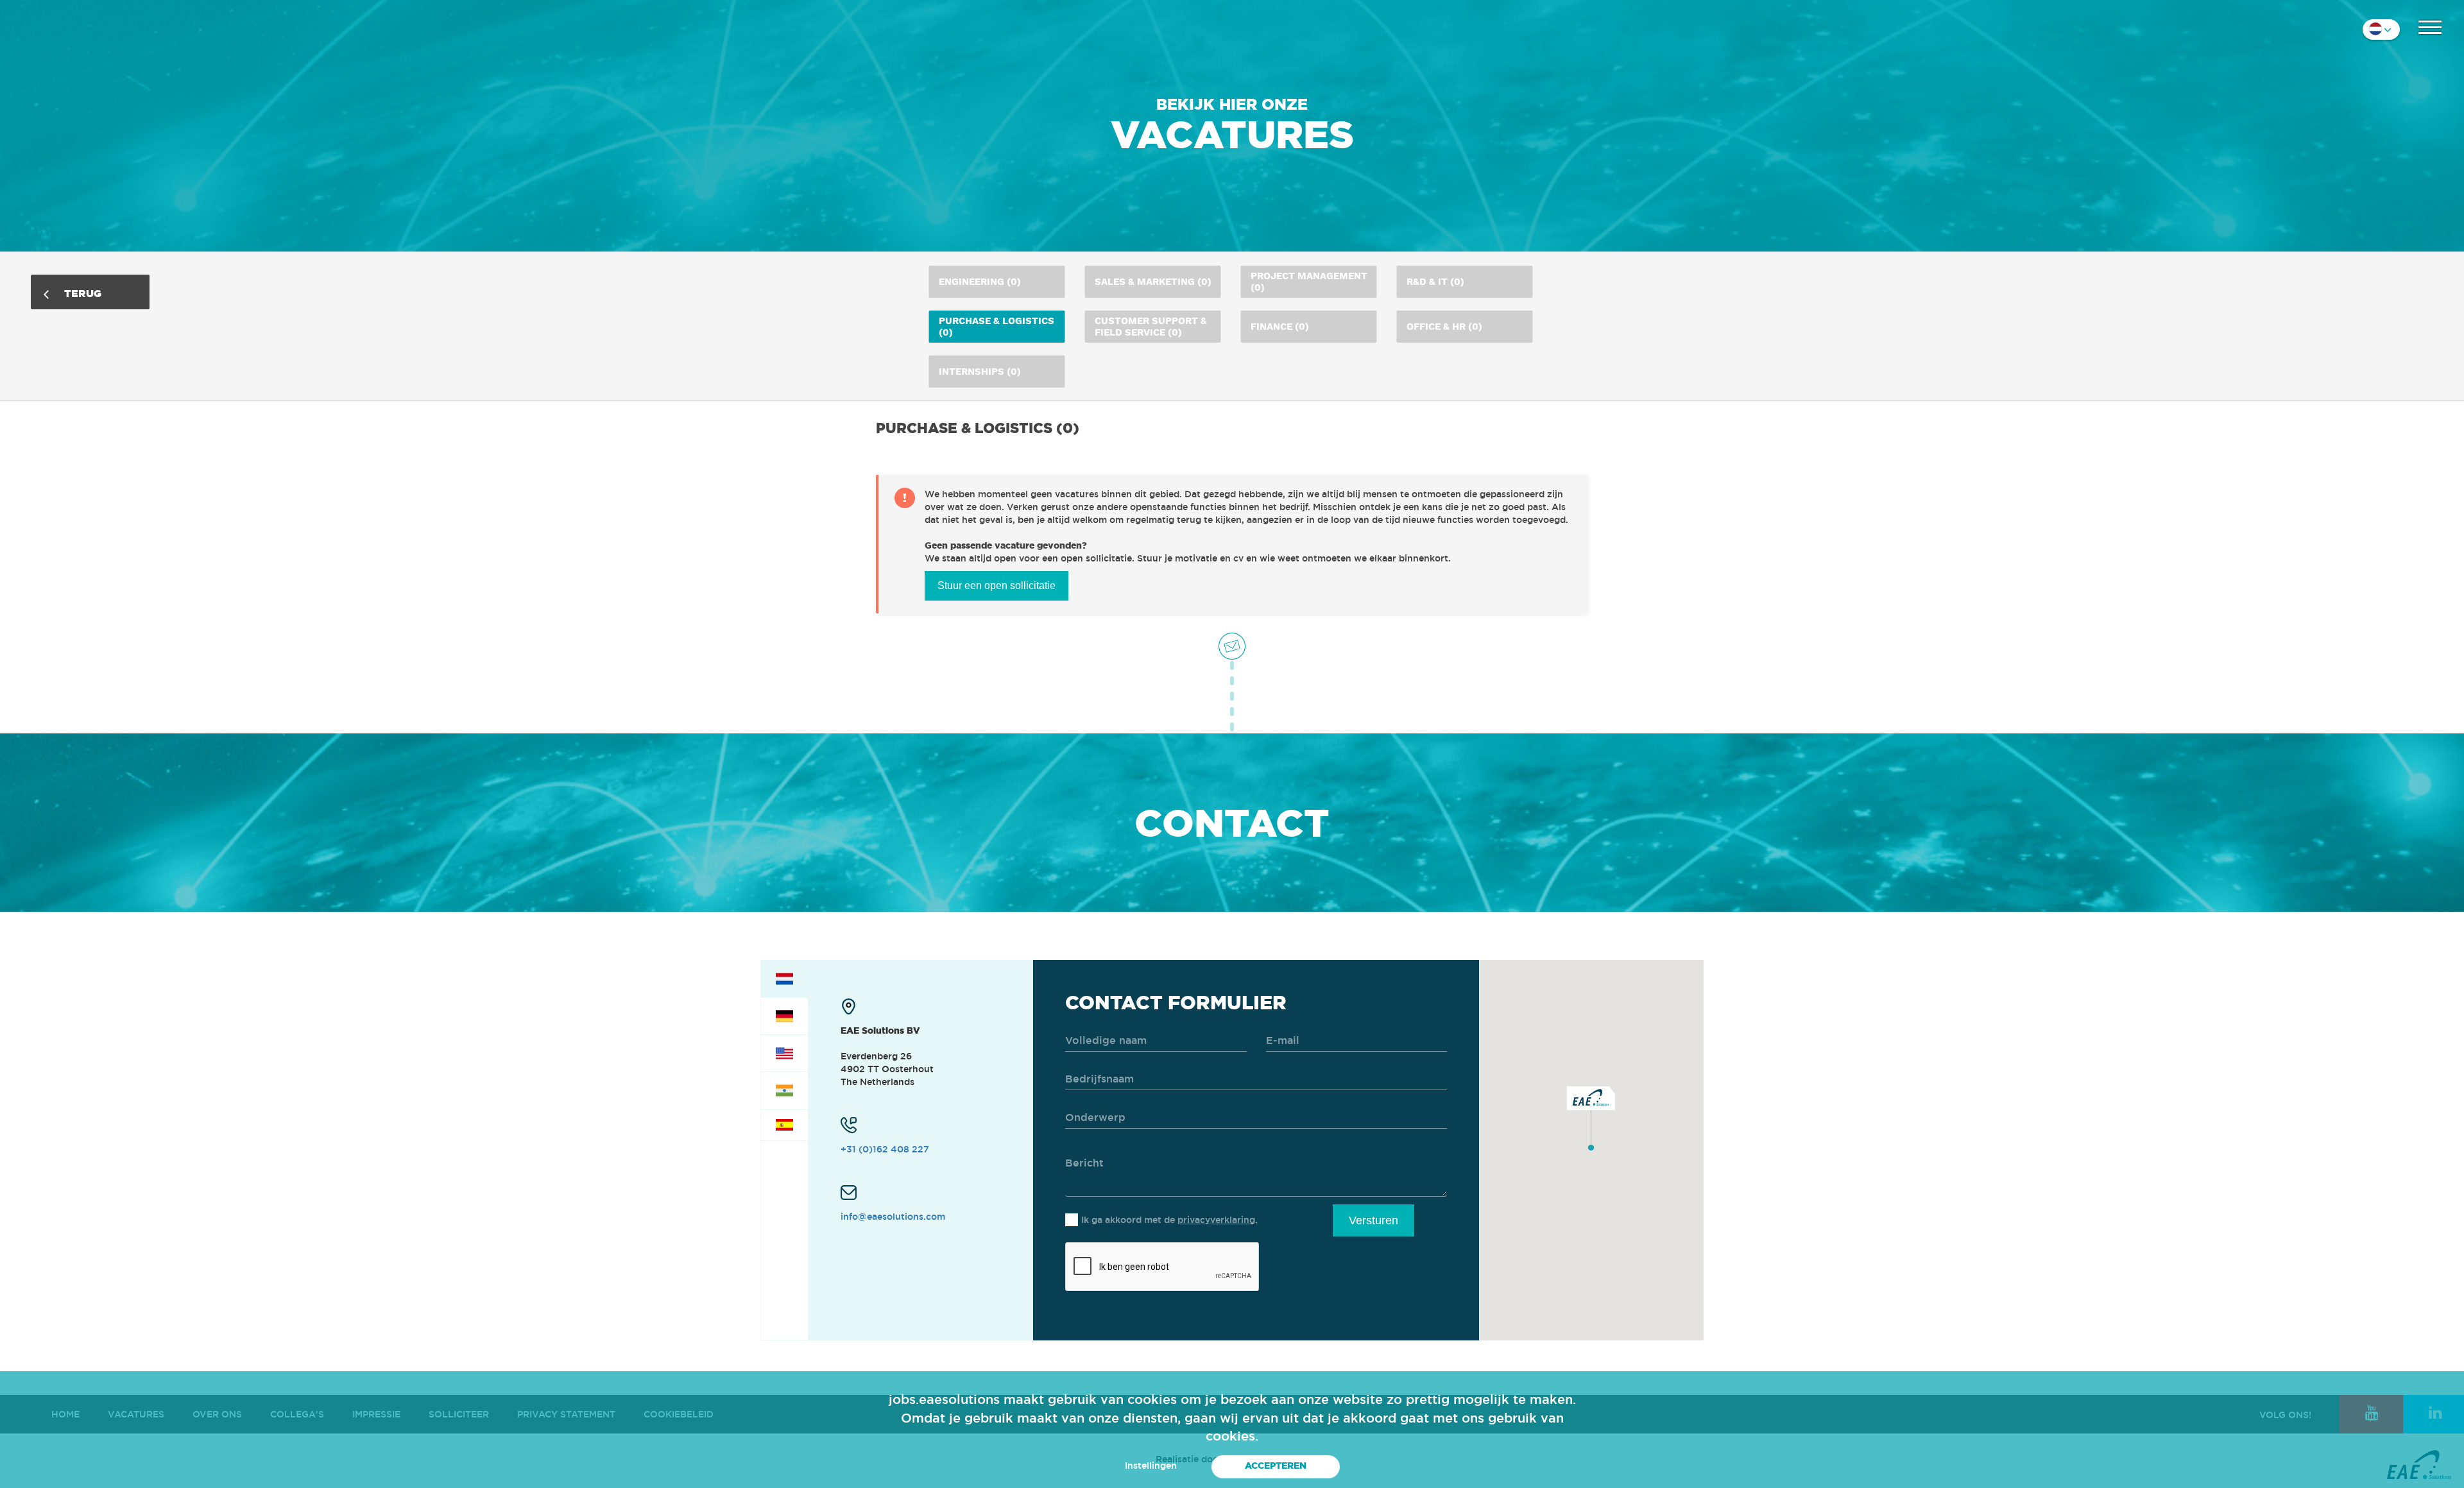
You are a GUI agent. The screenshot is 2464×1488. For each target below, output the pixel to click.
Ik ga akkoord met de (1169, 1220)
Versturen (1373, 1220)
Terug (81, 293)
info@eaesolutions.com (893, 1217)
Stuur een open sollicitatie (997, 586)
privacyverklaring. (1218, 1220)
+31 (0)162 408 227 (885, 1149)
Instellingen (1151, 1466)
